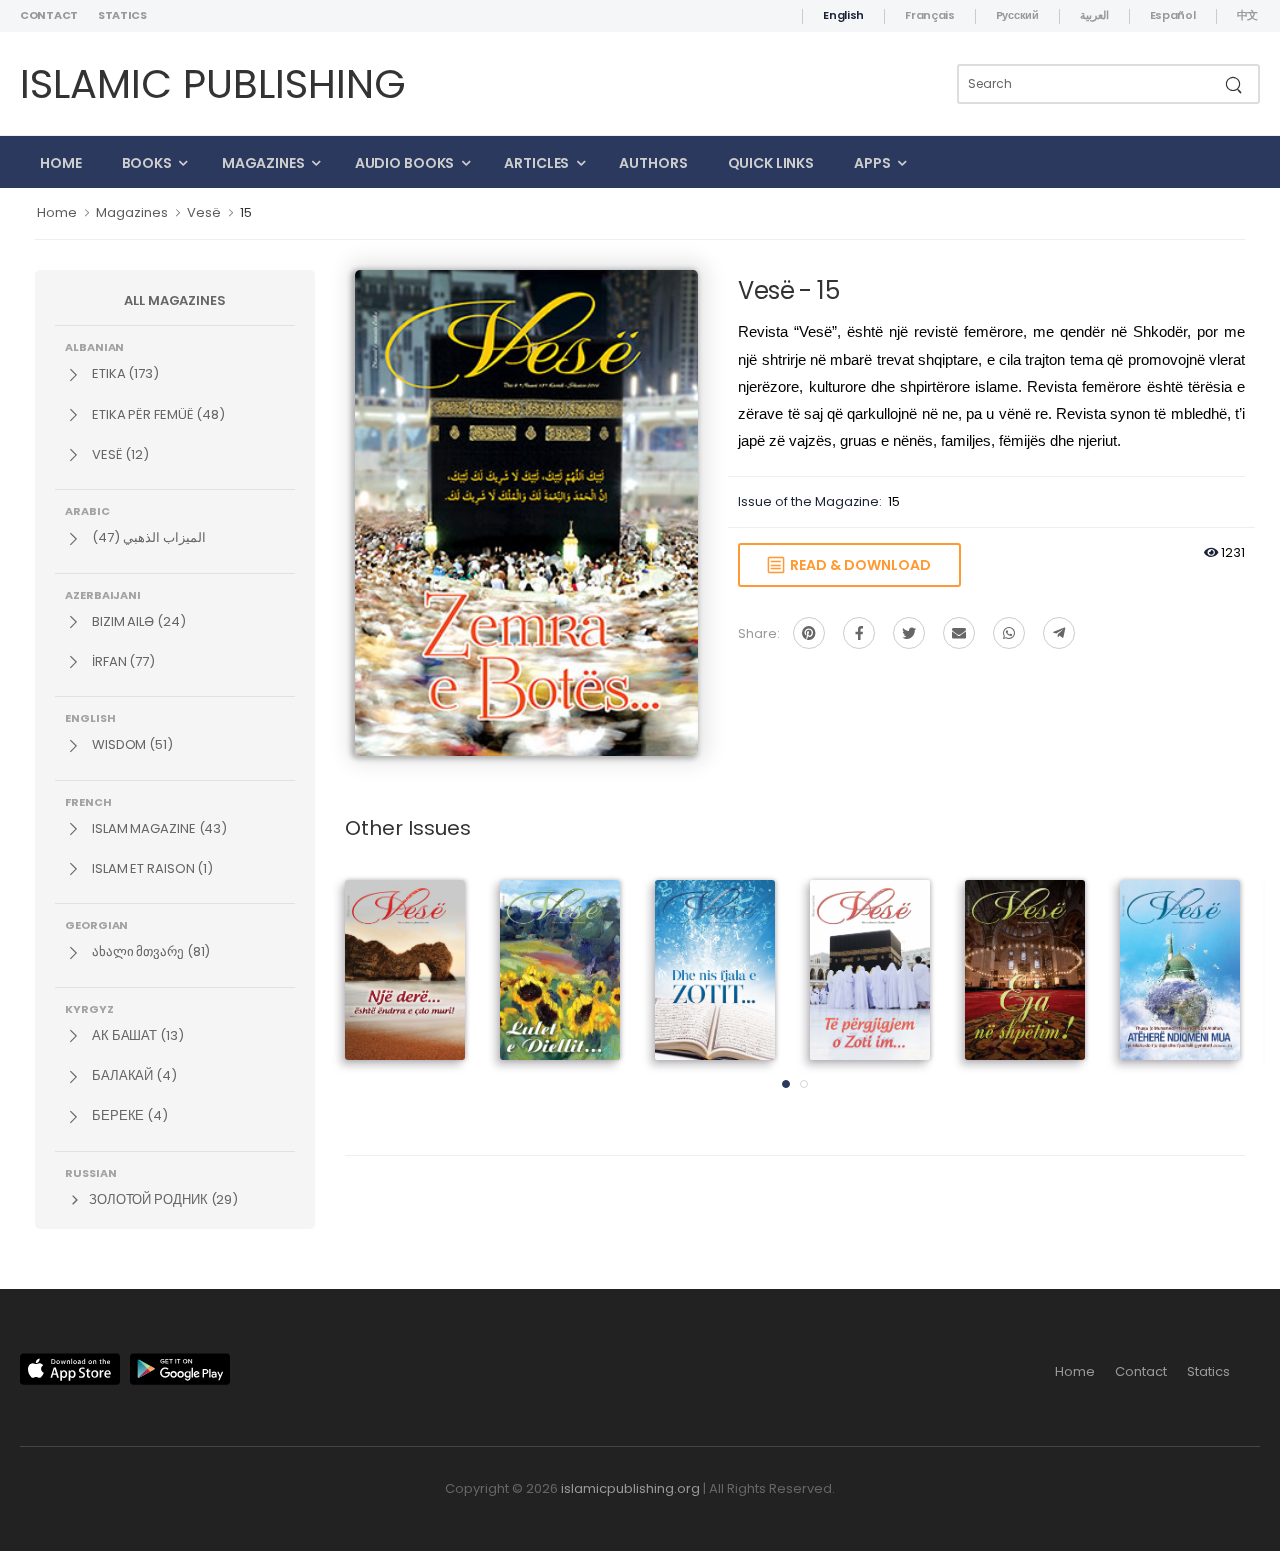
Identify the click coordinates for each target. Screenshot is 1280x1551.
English (843, 15)
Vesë (204, 212)
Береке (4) (128, 1115)
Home (61, 163)
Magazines (263, 163)
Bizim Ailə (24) (137, 621)
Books (147, 163)
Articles (536, 163)
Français (930, 15)
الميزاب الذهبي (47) (147, 537)
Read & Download (857, 565)
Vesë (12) (119, 454)
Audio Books (405, 163)
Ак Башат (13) (136, 1035)
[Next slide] (1210, 990)
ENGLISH (90, 717)
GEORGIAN (96, 924)
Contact (49, 15)
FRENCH (88, 801)
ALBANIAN (94, 346)
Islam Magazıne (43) (158, 828)
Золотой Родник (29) (162, 1199)
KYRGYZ (89, 1008)
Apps (872, 163)
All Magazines (175, 300)
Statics (122, 15)
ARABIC (87, 510)
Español (1173, 15)
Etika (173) (124, 373)
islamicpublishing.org (630, 1488)
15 (246, 212)
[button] (786, 1084)
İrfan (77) (122, 661)
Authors (653, 163)
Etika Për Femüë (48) (157, 414)
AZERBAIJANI (103, 594)
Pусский (1017, 15)
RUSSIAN (90, 1172)
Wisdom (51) (131, 744)
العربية (1094, 15)
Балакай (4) (133, 1075)
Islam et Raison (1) (151, 868)
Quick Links (771, 163)
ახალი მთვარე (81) (149, 951)
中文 (1247, 15)
